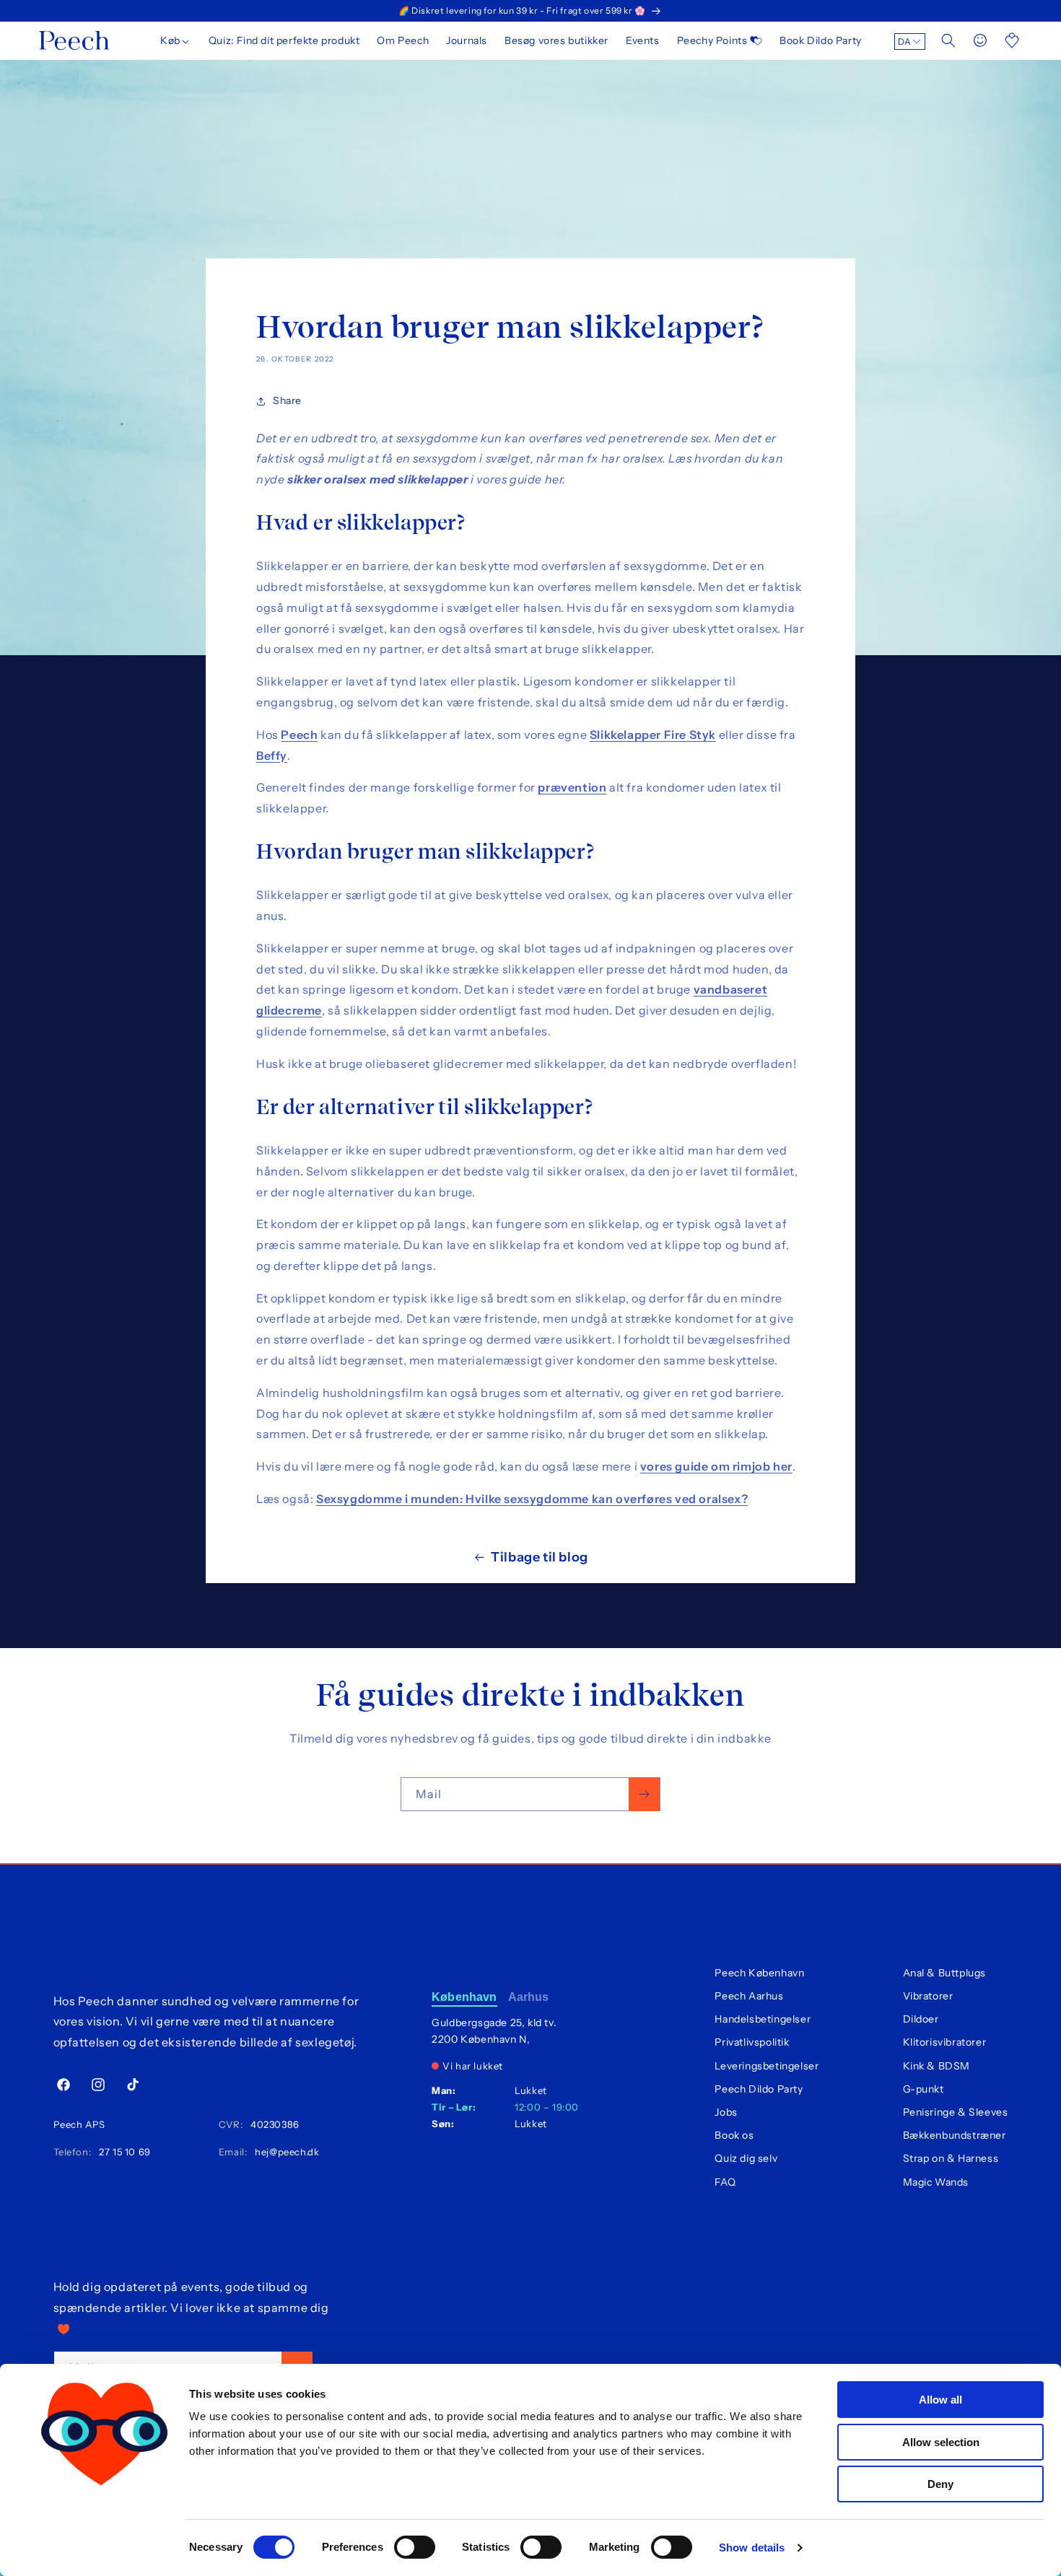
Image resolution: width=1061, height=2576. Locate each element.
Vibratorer (928, 1996)
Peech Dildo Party (759, 2089)
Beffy (272, 755)
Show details (752, 2547)
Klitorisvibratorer (945, 2042)
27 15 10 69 (122, 2152)
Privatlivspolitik (752, 2042)
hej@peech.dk (284, 2152)
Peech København (759, 1973)
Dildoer (921, 2019)
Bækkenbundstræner (955, 2135)
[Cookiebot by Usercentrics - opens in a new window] (104, 2548)
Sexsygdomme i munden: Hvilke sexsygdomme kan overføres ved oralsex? (532, 1499)
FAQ (725, 2182)
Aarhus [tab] (529, 1997)
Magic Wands (936, 2182)
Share (287, 400)
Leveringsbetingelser (767, 2066)
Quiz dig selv (746, 2158)
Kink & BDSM (937, 2066)
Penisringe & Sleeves (956, 2112)
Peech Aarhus (749, 1996)
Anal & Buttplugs (945, 1973)
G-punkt (924, 2089)
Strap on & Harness (951, 2158)
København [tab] (464, 1997)
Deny (940, 2484)
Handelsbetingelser (763, 2019)
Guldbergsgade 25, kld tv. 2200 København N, (494, 2031)
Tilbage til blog (540, 1557)
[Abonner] (644, 1794)
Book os (734, 2135)
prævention (572, 787)
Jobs (726, 2112)
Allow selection (941, 2442)
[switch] (415, 2547)
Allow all (940, 2400)
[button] (176, 40)
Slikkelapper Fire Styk (653, 735)
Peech (299, 735)
